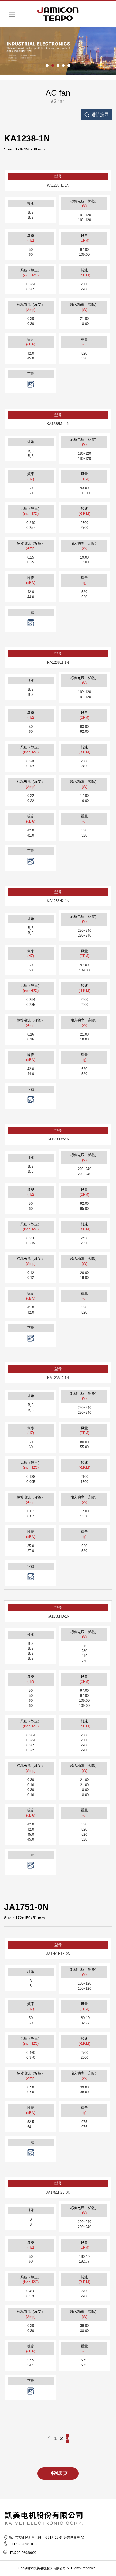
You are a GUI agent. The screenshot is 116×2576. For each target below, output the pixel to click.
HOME (58, 14)
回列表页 (58, 2473)
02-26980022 (23, 2553)
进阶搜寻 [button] (100, 114)
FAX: (13, 2553)
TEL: (13, 2544)
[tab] (96, 115)
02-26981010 (23, 2544)
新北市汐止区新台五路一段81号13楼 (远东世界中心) (47, 2537)
